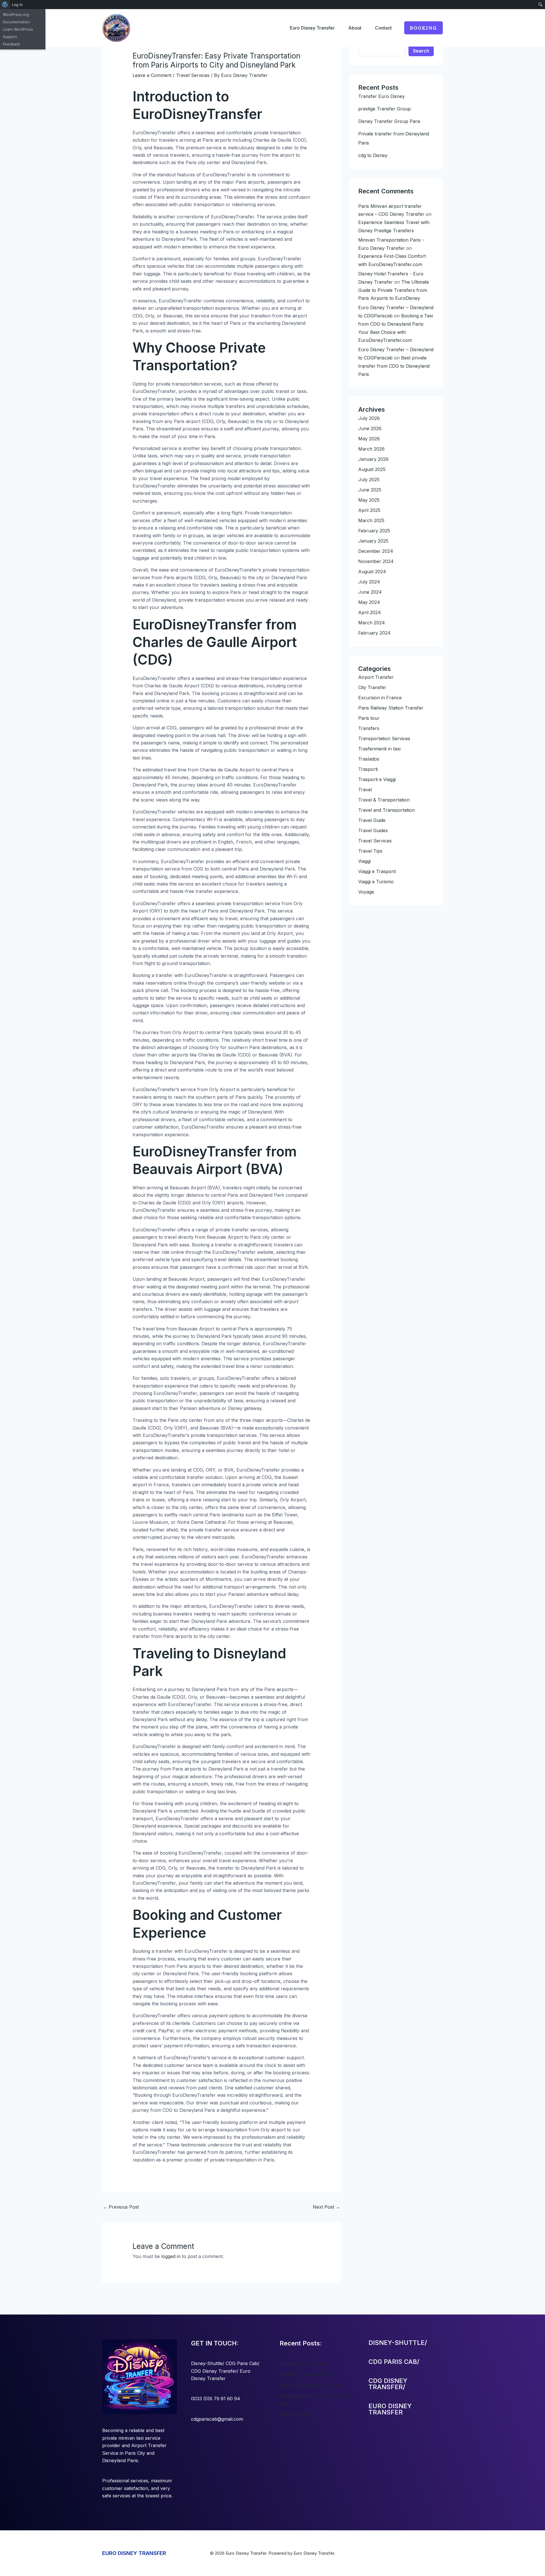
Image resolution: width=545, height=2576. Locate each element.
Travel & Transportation (384, 800)
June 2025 (370, 490)
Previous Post (121, 2207)
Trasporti (368, 769)
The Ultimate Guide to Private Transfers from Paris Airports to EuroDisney (394, 290)
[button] (424, 28)
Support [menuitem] (10, 37)
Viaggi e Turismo (376, 882)
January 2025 (373, 541)
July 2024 (369, 582)
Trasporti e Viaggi (377, 779)
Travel (365, 790)
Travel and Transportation (386, 810)
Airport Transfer (376, 677)
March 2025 (371, 520)
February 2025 (374, 531)
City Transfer (372, 687)
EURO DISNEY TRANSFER (134, 2553)
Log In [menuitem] (17, 5)
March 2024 (372, 623)
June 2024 (370, 592)
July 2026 (369, 418)
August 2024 (372, 572)
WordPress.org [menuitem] (16, 14)
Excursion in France (380, 698)
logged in (171, 2256)
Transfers (369, 728)
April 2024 (370, 612)
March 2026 (371, 449)
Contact (383, 28)
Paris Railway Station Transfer (391, 708)
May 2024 (369, 602)
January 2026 (373, 459)
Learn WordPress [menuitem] (18, 29)
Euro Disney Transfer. (314, 2553)
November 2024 (376, 561)
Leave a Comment (152, 75)
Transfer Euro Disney (381, 96)
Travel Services (193, 75)
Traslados (369, 759)
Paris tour (369, 718)
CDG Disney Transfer (214, 2371)
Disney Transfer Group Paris (389, 121)
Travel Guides (373, 830)
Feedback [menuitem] (11, 44)
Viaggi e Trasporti (377, 871)
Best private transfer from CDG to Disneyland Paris (394, 366)
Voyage (366, 892)
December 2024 (376, 551)
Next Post (326, 2207)
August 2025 (372, 469)
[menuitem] (5, 5)
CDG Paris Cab (242, 2363)
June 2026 (370, 428)
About (355, 28)
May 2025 (369, 500)
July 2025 (369, 480)
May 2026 (369, 439)
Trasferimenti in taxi (379, 749)
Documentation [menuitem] (16, 22)
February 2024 (374, 633)
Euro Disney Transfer (312, 28)
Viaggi (364, 861)
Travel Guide (372, 820)
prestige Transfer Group (384, 109)
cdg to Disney (373, 155)
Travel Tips (370, 851)
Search (421, 51)
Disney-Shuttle (207, 2363)
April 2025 (369, 510)
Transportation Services (384, 738)
